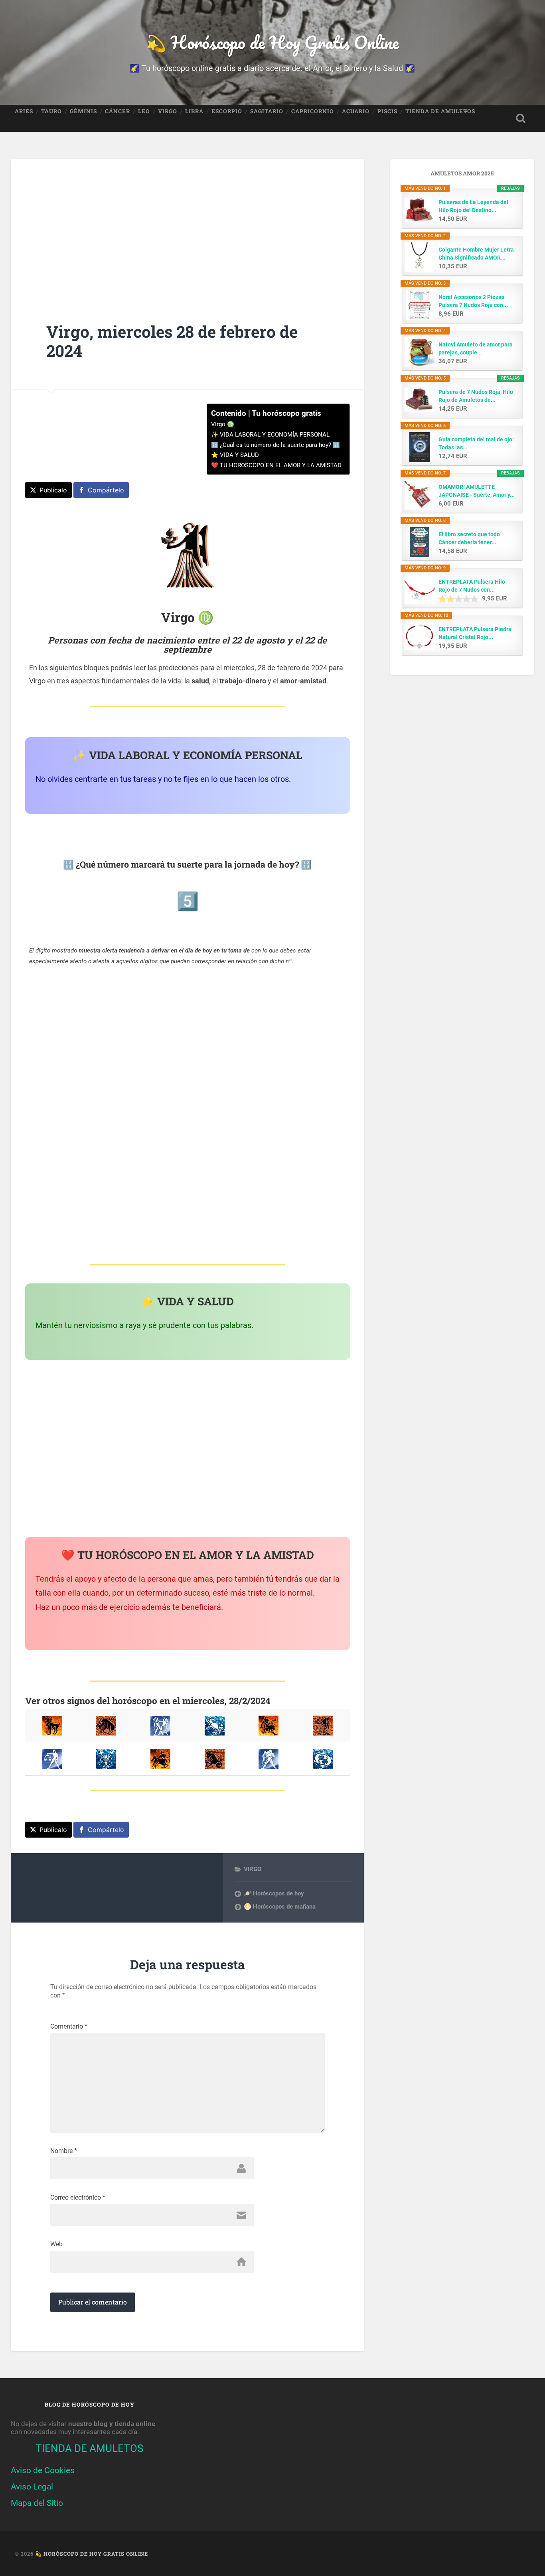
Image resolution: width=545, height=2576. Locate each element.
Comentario (69, 2027)
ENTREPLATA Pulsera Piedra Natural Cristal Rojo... (475, 633)
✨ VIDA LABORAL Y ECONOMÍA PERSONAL (270, 435)
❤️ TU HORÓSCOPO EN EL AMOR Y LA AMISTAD (276, 465)
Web (56, 2244)
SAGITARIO (267, 111)
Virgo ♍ (223, 424)
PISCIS (387, 111)
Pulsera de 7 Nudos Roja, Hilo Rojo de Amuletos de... (476, 396)
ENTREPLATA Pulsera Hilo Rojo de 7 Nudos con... (472, 586)
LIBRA (194, 111)
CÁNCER (117, 111)
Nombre (64, 2151)
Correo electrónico (78, 2198)
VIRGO (168, 111)
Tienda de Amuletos (440, 111)
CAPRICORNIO (313, 111)
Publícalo (53, 490)
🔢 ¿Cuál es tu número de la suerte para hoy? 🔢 (275, 445)
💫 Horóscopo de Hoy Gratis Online (272, 42)
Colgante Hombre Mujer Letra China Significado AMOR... (476, 254)
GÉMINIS (83, 111)
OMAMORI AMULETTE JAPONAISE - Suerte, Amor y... (477, 491)
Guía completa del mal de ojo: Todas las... (476, 443)
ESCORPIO (227, 111)
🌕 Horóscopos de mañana (280, 1907)
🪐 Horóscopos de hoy (274, 1893)
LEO (144, 111)
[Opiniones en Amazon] (458, 599)
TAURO (51, 111)
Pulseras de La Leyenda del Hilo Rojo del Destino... (473, 206)
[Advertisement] (187, 226)
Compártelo (106, 490)
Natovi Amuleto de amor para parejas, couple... (476, 348)
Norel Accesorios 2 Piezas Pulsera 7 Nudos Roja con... (473, 301)
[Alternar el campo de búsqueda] (521, 118)
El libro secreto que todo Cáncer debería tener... (469, 538)
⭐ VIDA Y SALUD (235, 455)
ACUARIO (356, 111)
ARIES (24, 111)
